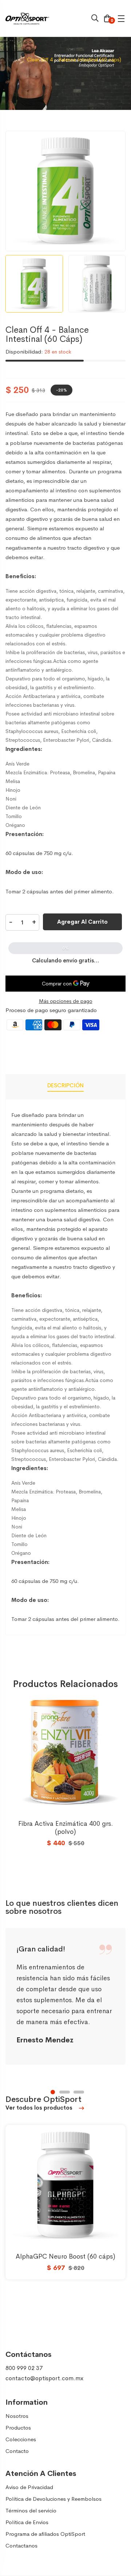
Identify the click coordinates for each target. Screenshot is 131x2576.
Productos (18, 2428)
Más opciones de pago (66, 1001)
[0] (107, 19)
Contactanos (21, 2546)
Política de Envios (27, 2522)
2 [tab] (65, 2092)
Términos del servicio (31, 2510)
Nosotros (17, 2416)
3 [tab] (79, 2092)
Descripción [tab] (65, 1085)
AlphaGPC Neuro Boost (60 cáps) (65, 2256)
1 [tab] (53, 2092)
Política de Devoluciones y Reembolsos (53, 2499)
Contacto (17, 2451)
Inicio (12, 60)
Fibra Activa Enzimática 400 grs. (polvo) (65, 1828)
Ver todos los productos (40, 2108)
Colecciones (21, 2439)
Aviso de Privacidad (29, 2487)
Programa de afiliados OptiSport (45, 2534)
